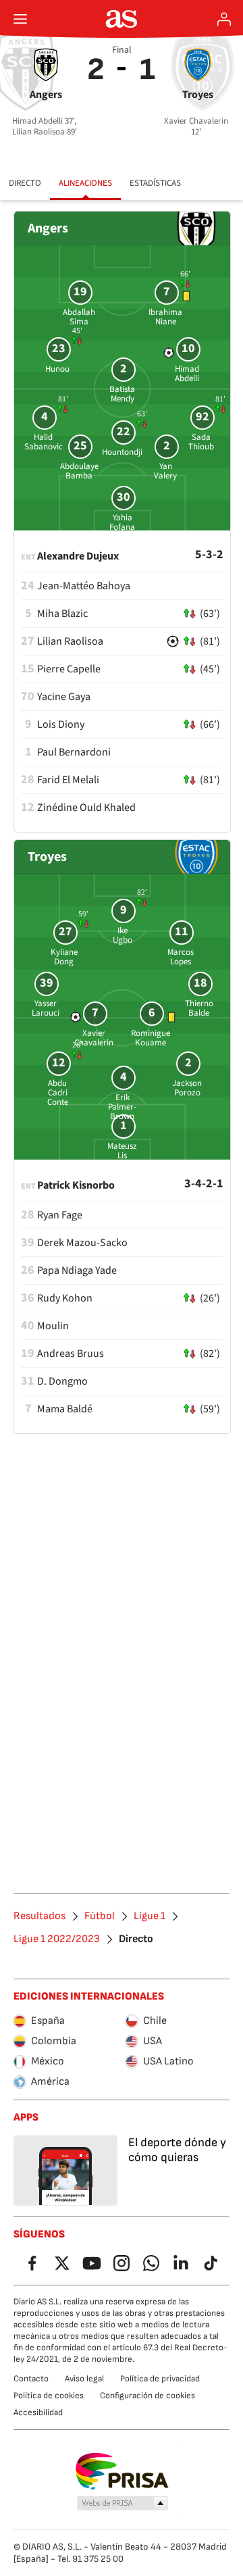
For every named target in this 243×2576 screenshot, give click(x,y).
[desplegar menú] (20, 19)
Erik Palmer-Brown (122, 1107)
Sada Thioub (201, 442)
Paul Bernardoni (74, 752)
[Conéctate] (224, 19)
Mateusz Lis (122, 1151)
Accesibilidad (38, 2412)
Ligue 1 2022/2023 (57, 1939)
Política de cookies (49, 2396)
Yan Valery (165, 471)
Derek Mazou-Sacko (82, 1243)
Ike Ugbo (123, 935)
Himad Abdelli (187, 374)
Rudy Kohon (65, 1298)
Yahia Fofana (122, 522)
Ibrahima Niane (165, 317)
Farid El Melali (68, 780)
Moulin (53, 1326)
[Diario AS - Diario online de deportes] (122, 19)
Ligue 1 (150, 1916)
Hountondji (122, 452)
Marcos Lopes (181, 957)
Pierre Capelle (69, 669)
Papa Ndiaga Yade (77, 1270)
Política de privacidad (160, 2379)
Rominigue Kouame (151, 1038)
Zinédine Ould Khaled (86, 808)
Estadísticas (155, 183)
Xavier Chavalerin (94, 1038)
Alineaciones (85, 183)
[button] (123, 2504)
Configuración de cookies (147, 2396)
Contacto (31, 2379)
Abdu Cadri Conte (58, 1093)
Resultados (39, 1916)
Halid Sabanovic (44, 442)
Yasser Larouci (46, 1008)
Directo (25, 183)
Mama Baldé (65, 1409)
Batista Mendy (122, 394)
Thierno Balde (199, 1008)
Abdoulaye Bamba (79, 471)
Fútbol (100, 1916)
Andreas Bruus (71, 1354)
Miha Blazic (62, 614)
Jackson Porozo (187, 1088)
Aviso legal (84, 2379)
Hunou (57, 369)
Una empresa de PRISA (122, 2471)
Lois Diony (61, 724)
